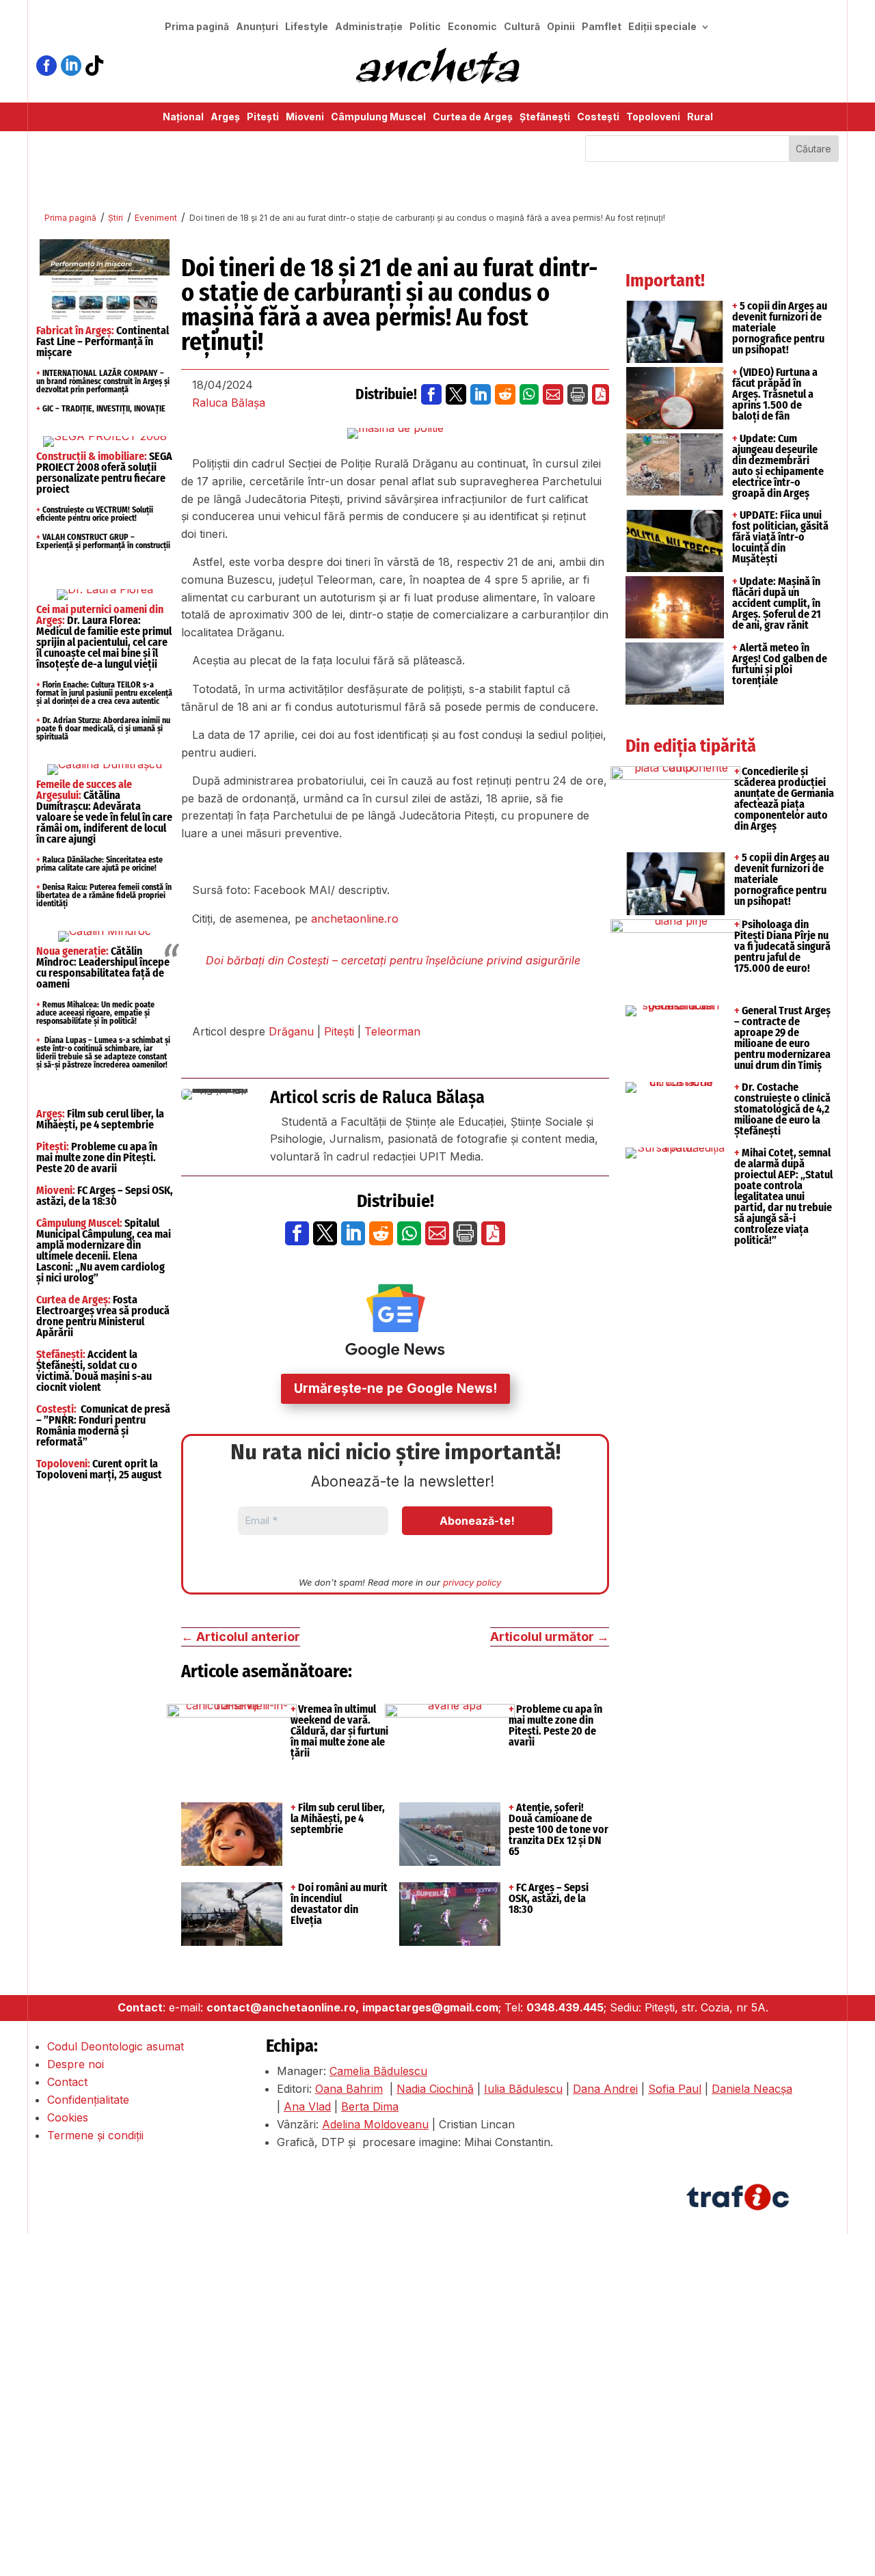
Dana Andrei (605, 2089)
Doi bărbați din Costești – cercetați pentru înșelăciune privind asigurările (393, 960)
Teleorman (392, 1031)
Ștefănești (545, 117)
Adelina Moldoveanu (375, 2124)
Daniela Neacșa (752, 2089)
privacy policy (472, 1582)
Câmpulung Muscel (378, 117)
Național (183, 117)
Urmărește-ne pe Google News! (395, 1388)
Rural (700, 117)
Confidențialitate (88, 2100)
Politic (425, 27)
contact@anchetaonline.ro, (283, 2007)
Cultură (522, 27)
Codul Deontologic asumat (116, 2046)
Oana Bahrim (349, 2089)
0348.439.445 (565, 2007)
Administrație (369, 27)
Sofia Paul (675, 2089)
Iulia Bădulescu (523, 2089)
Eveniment (156, 218)
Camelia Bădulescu (378, 2071)
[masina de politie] (395, 433)
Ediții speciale (662, 27)
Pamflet (602, 27)
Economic (472, 27)
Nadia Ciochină (435, 2089)
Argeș (225, 117)
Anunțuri (257, 27)
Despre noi (76, 2064)
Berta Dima (370, 2106)
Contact (67, 2082)
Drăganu (291, 1031)
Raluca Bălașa (229, 403)
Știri (116, 218)
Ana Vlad (307, 2106)
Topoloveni (653, 117)
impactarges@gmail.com (430, 2007)
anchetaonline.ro (355, 919)
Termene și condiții (95, 2135)
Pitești (263, 117)
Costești (598, 117)
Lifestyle (307, 27)
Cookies (68, 2117)
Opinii (561, 27)
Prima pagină (197, 27)
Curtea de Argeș (473, 117)
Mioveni (305, 117)
